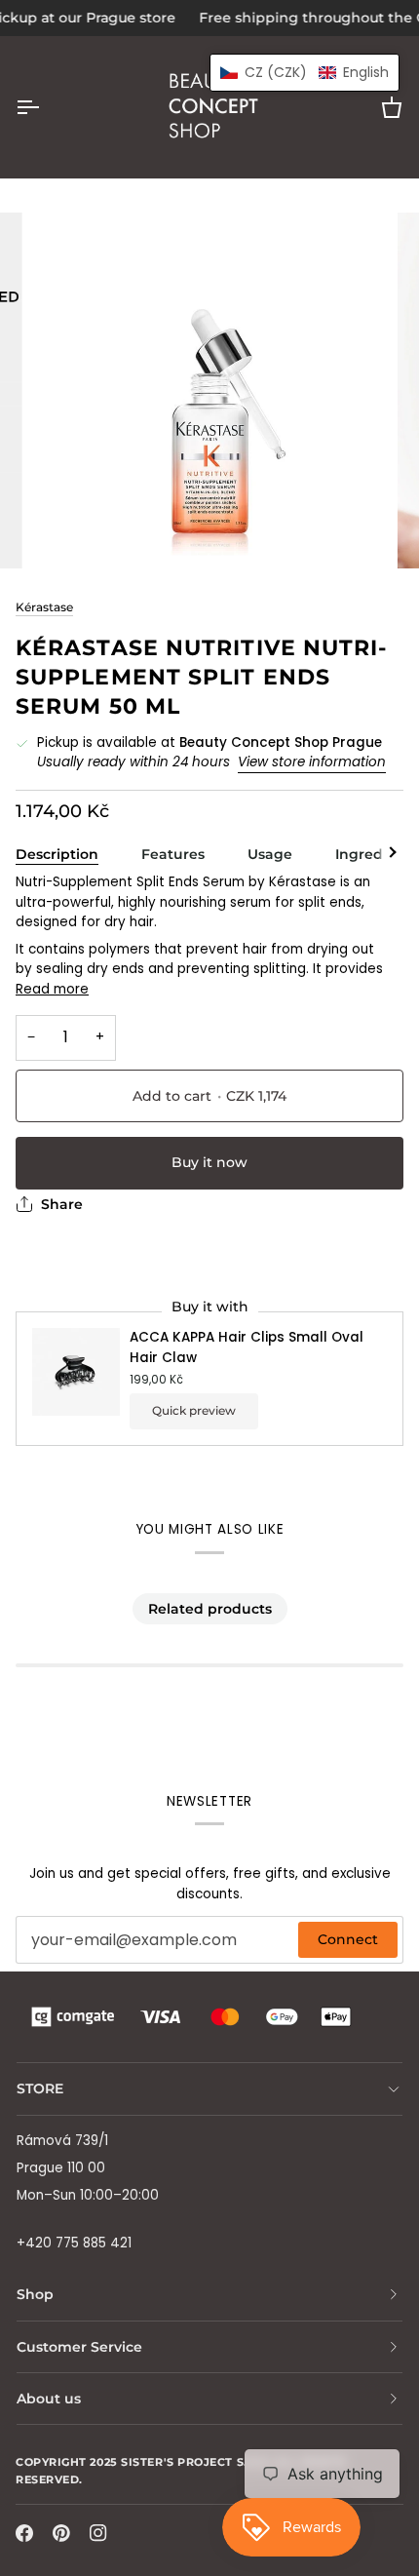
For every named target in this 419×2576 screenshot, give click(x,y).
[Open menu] (45, 107)
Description (57, 854)
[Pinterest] (61, 2533)
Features (173, 854)
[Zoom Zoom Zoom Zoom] (209, 391)
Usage (270, 854)
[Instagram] (98, 2533)
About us (49, 2399)
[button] (305, 73)
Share (62, 1204)
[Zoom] (68, 532)
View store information (312, 762)
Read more (52, 989)
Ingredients (377, 854)
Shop (35, 2294)
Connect (348, 1939)
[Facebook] (24, 2533)
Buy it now (209, 1162)
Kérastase (44, 607)
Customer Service (79, 2347)
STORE (40, 2088)
